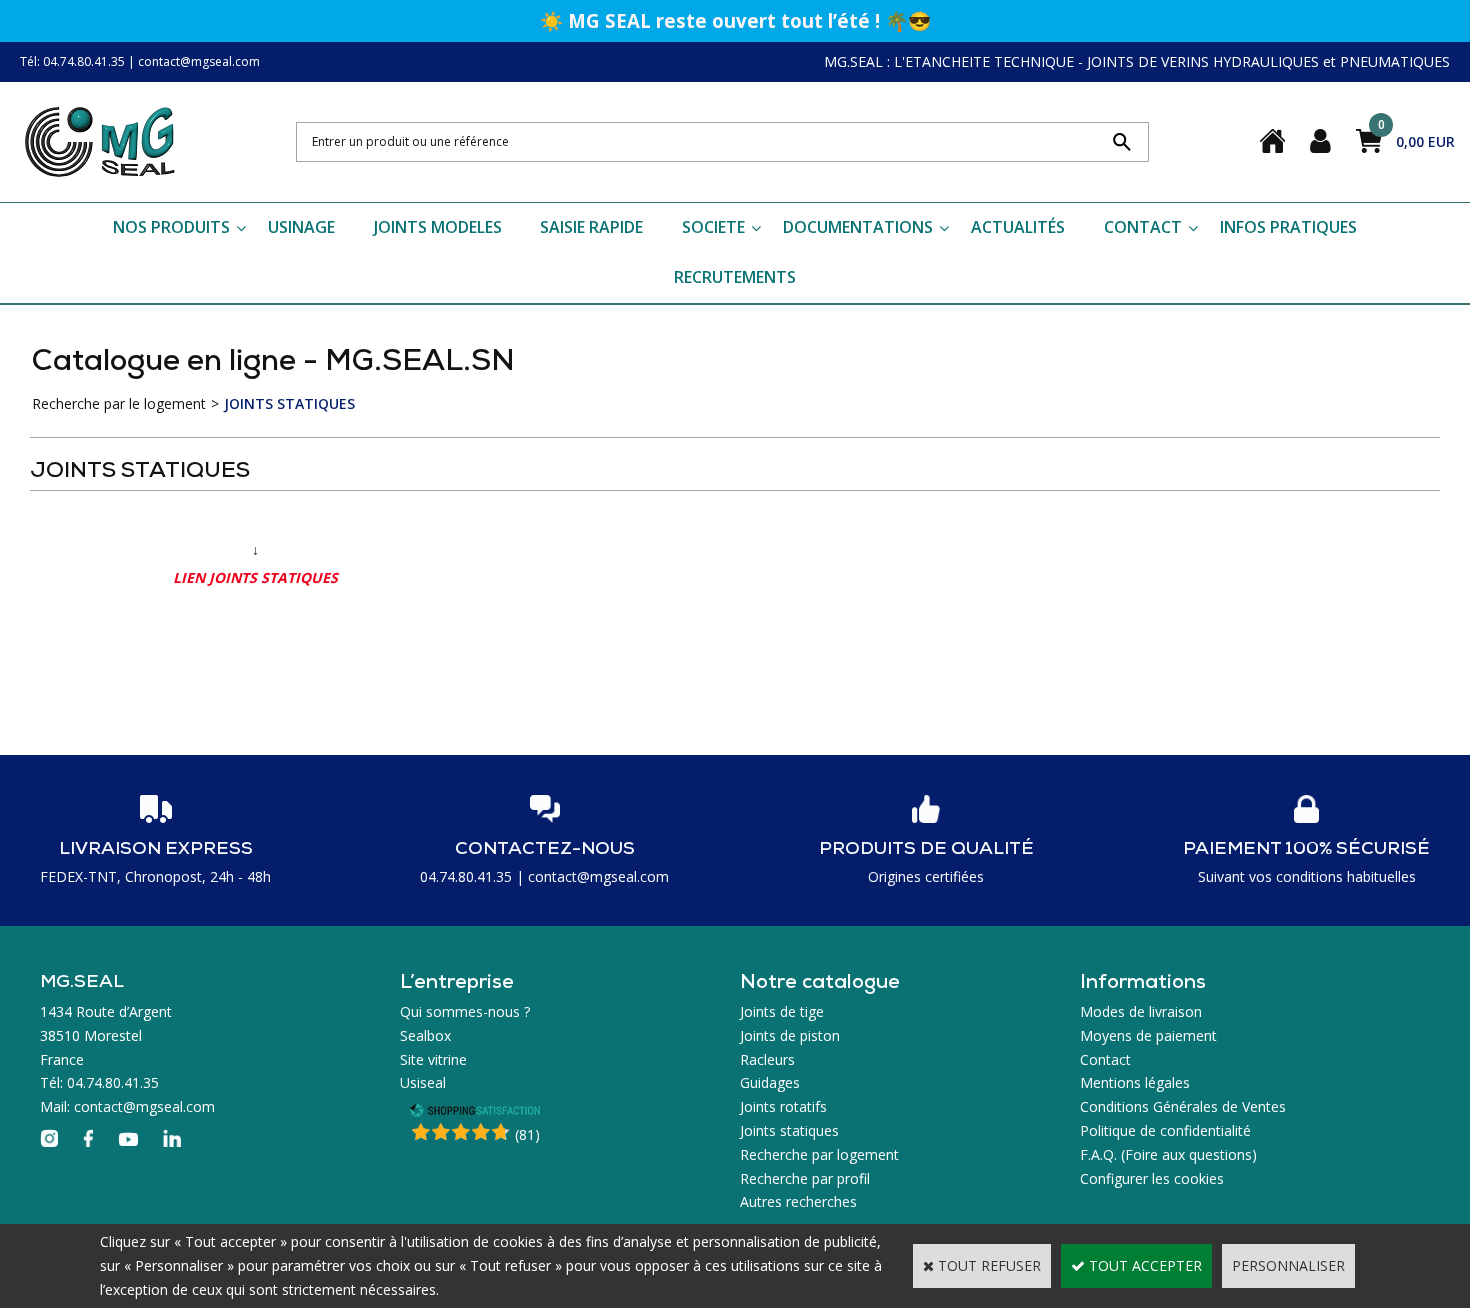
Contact (1105, 1059)
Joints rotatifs (783, 1106)
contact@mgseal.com (199, 61)
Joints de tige (782, 1011)
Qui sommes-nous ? (465, 1011)
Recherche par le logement (119, 403)
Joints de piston (790, 1035)
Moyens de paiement (1148, 1035)
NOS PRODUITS (171, 227)
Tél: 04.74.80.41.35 (72, 61)
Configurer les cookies (1152, 1178)
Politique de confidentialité (1165, 1130)
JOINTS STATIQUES (289, 403)
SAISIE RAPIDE (591, 227)
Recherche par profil (805, 1178)
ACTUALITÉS (1018, 227)
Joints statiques (789, 1130)
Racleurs (767, 1059)
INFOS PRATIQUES (1288, 227)
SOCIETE (713, 227)
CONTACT (1143, 227)
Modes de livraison (1141, 1011)
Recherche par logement (819, 1154)
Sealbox (425, 1035)
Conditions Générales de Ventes (1183, 1106)
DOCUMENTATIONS (858, 227)
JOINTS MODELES (438, 227)
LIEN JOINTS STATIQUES (255, 577)
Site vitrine (433, 1059)
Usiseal (423, 1082)
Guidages (770, 1082)
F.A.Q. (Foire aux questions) (1168, 1154)
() (527, 1134)
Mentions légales (1135, 1082)
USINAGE (301, 227)
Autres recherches (798, 1201)
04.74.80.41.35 (466, 876)
